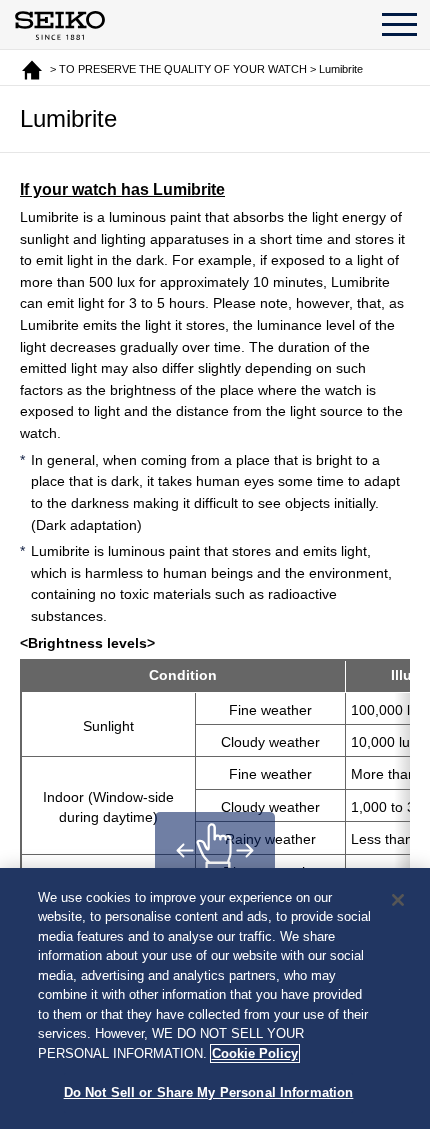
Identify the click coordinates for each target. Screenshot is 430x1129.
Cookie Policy (255, 1053)
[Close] (398, 900)
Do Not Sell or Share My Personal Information (209, 1092)
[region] (215, 998)
